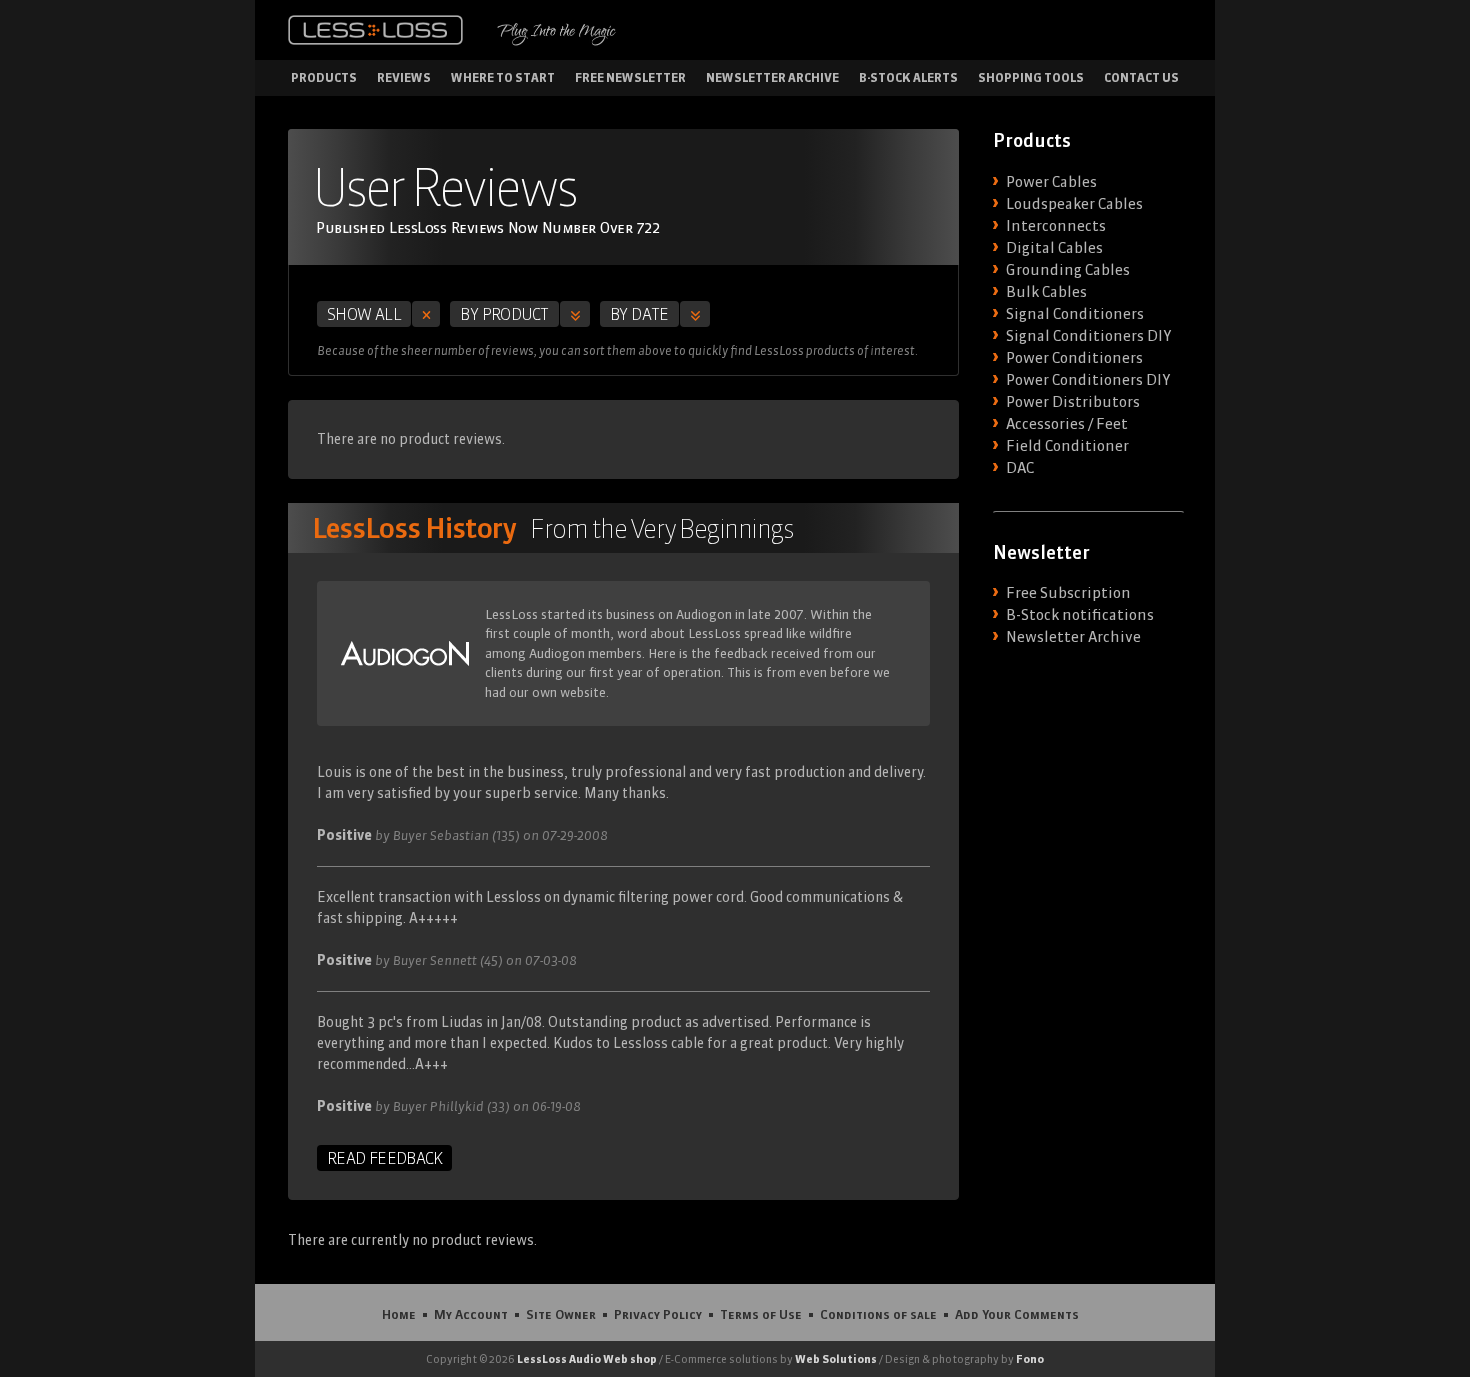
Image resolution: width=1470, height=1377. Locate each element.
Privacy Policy (658, 1314)
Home (399, 1314)
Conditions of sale (878, 1314)
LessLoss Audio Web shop (587, 1359)
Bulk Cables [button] (1046, 292)
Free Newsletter (630, 77)
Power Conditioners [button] (1074, 358)
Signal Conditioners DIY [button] (1088, 336)
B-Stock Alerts (908, 77)
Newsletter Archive (772, 77)
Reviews (404, 77)
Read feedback (384, 1158)
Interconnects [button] (1056, 226)
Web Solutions (836, 1359)
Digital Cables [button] (1054, 248)
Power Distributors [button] (1073, 402)
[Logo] (375, 30)
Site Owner (561, 1314)
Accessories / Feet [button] (1067, 424)
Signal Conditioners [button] (1075, 314)
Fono (1030, 1359)
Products (324, 77)
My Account (471, 1314)
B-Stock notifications (1080, 615)
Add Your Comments (1017, 1314)
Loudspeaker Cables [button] (1074, 204)
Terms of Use (761, 1314)
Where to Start (503, 77)
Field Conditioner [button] (1067, 446)
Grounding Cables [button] (1068, 270)
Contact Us (1141, 77)
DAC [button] (1020, 468)
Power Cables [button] (1051, 182)
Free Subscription (1068, 593)
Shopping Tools (1031, 77)
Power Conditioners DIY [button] (1088, 380)
